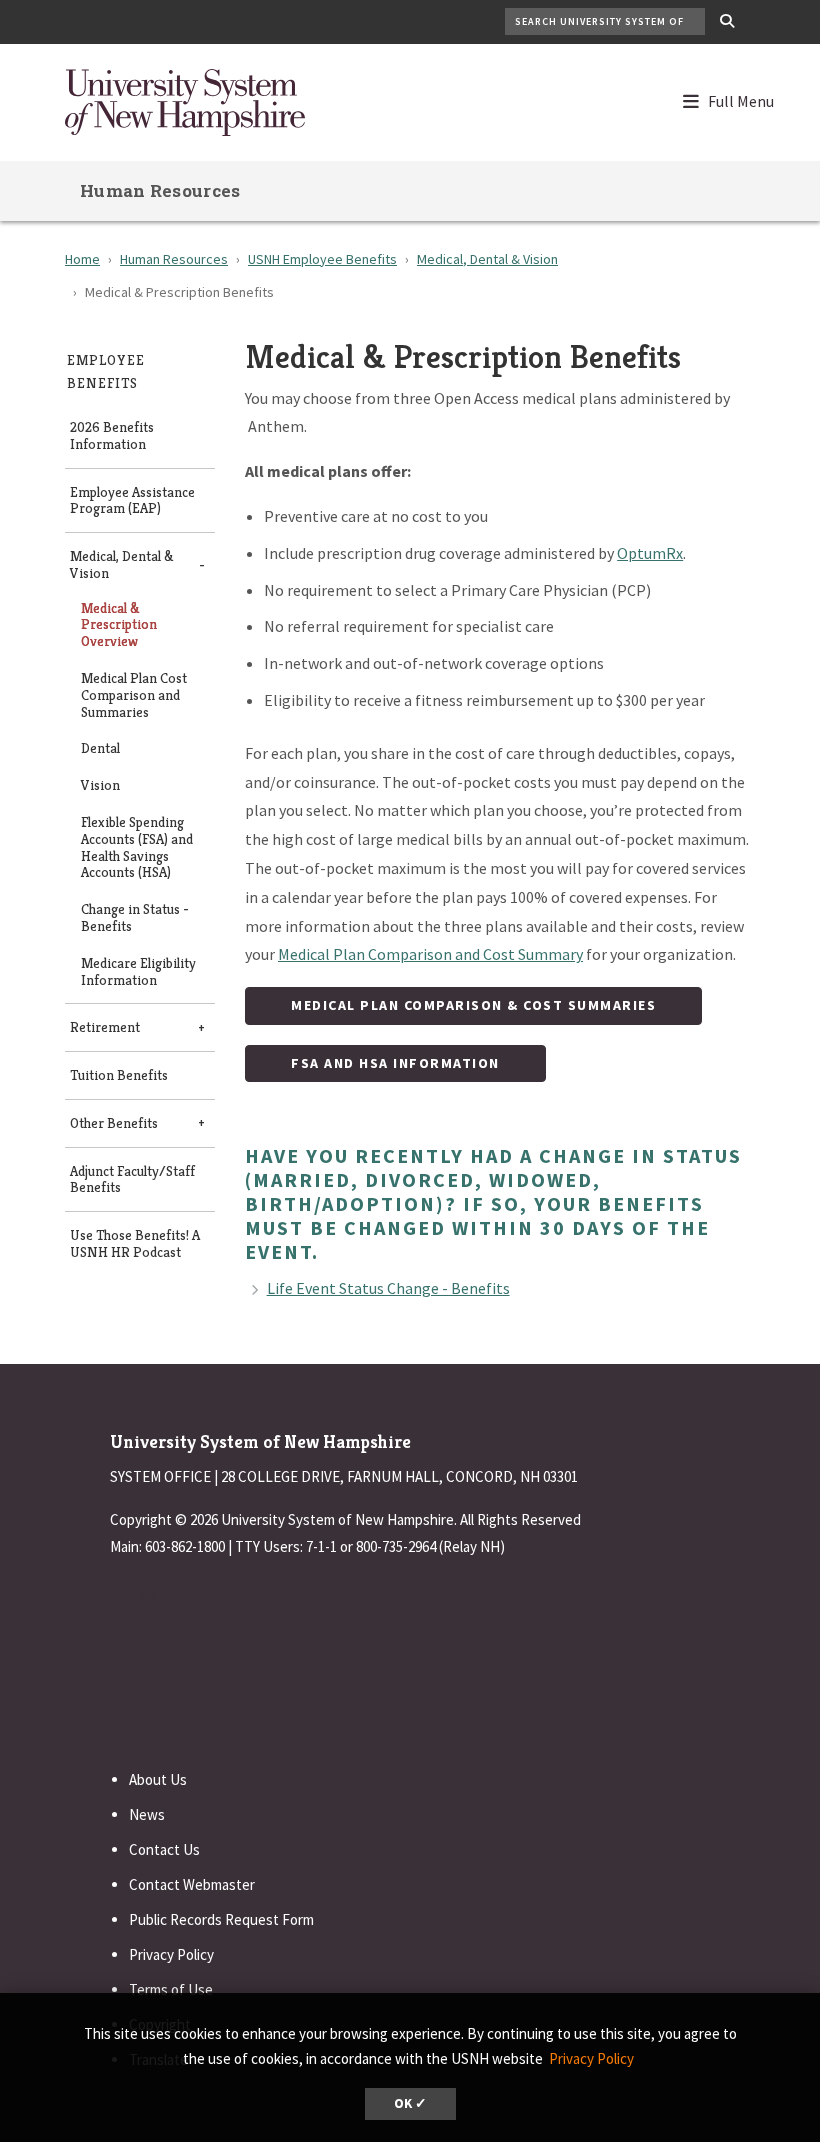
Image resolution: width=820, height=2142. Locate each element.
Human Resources (160, 190)
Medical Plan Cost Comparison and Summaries (134, 695)
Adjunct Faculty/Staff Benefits (132, 1180)
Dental (100, 748)
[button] (738, 97)
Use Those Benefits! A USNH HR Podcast (135, 1244)
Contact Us (164, 1849)
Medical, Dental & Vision (487, 259)
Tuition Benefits (119, 1075)
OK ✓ (410, 2103)
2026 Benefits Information (112, 436)
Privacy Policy (171, 1954)
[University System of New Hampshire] (185, 100)
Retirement (105, 1027)
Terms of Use (171, 1989)
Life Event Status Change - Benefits (388, 1288)
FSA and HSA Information (395, 1063)
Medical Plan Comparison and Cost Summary (430, 954)
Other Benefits (114, 1123)
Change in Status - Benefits (135, 918)
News (147, 1814)
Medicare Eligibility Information (138, 972)
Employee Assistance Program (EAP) (132, 501)
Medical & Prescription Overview (119, 625)
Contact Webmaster (192, 1884)
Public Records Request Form (221, 1919)
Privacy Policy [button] (591, 2058)
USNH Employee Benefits (322, 259)
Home (82, 259)
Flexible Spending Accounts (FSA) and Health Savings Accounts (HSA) (137, 847)
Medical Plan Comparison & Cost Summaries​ (473, 1005)
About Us (158, 1779)
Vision (100, 785)
